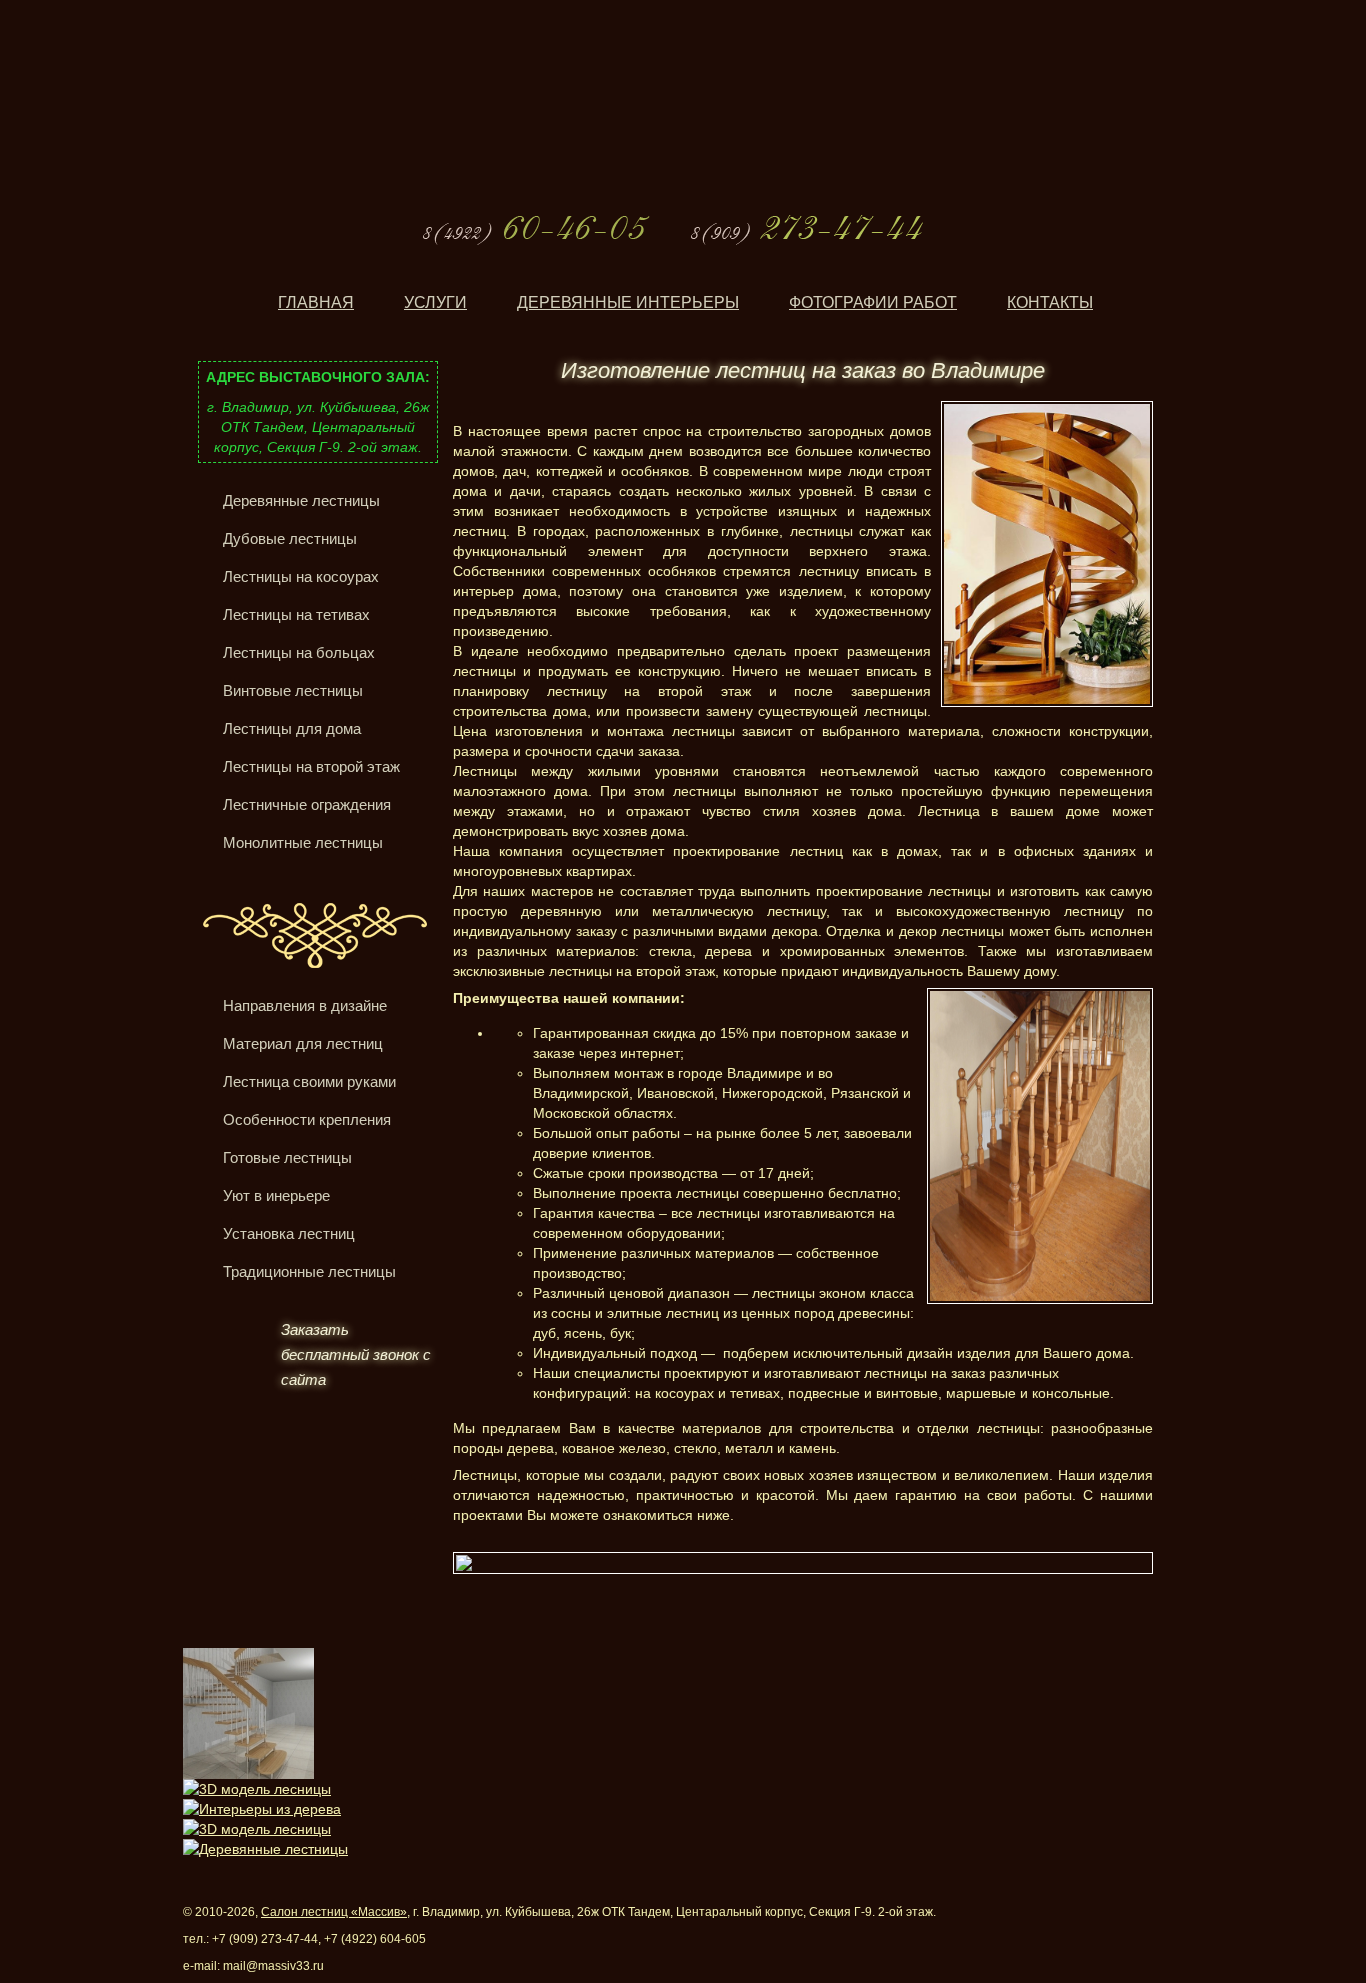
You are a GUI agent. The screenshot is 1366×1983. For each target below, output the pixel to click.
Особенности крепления (307, 1119)
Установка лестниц (289, 1233)
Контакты (1050, 302)
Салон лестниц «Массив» (334, 1912)
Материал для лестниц (303, 1043)
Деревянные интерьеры (628, 302)
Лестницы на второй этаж (311, 766)
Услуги (435, 302)
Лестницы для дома (292, 728)
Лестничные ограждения (307, 804)
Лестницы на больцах (299, 652)
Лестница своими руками (309, 1081)
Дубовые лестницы (290, 538)
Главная (316, 302)
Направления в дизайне (305, 1005)
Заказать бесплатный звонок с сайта (356, 1354)
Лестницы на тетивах (296, 614)
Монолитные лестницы (303, 842)
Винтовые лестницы (293, 690)
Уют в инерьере (276, 1195)
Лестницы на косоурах (301, 576)
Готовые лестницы (287, 1157)
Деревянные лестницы (301, 500)
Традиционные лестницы (309, 1271)
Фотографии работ (873, 302)
